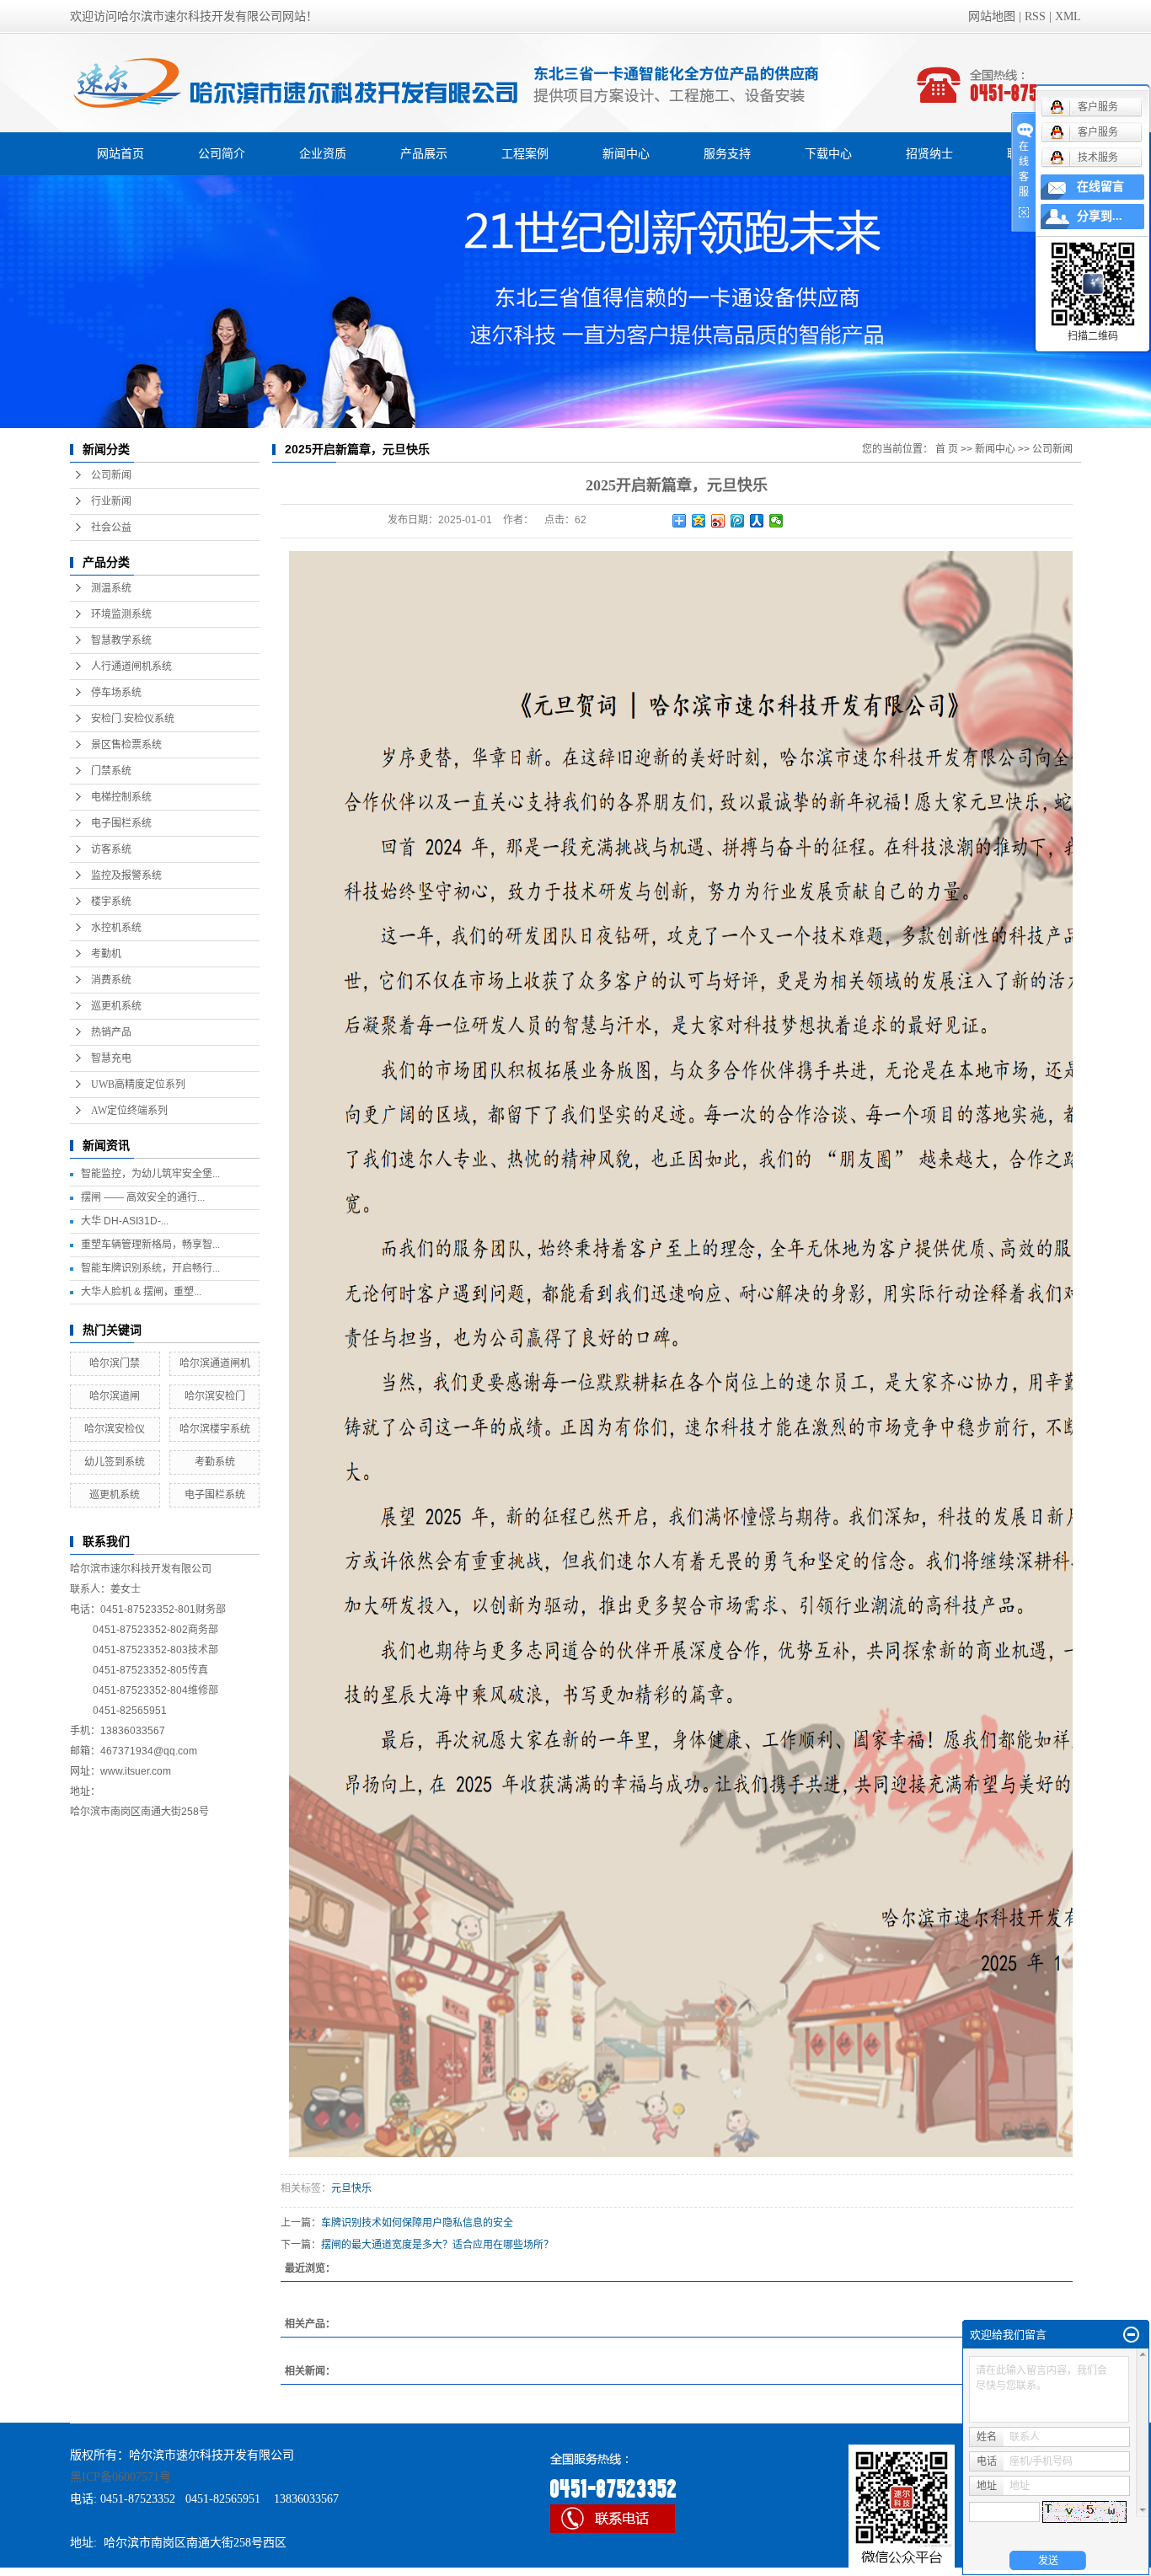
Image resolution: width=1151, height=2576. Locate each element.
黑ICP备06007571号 (120, 2477)
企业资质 (323, 153)
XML (1068, 16)
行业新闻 (111, 501)
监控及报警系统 (126, 876)
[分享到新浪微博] (718, 521)
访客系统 (111, 849)
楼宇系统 (111, 902)
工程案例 (525, 153)
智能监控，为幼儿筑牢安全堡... (150, 1174)
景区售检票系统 (126, 745)
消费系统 (111, 980)
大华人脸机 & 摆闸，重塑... (141, 1292)
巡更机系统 (116, 1006)
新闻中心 (626, 153)
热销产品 (111, 1032)
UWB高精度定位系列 (138, 1084)
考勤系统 (215, 1462)
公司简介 (222, 153)
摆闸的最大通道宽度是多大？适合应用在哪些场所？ (437, 2245)
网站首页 (120, 153)
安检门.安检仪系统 (133, 719)
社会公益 (111, 528)
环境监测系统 (121, 614)
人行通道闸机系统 (131, 667)
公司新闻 (111, 475)
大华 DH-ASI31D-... (125, 1221)
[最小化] (1131, 2335)
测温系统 (111, 588)
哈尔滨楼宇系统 (215, 1429)
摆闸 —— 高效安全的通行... (143, 1197)
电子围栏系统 (121, 823)
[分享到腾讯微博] (738, 521)
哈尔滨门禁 (115, 1363)
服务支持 (727, 153)
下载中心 (828, 153)
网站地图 (992, 16)
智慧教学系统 (121, 640)
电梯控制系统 (121, 797)
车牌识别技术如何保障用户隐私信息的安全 (417, 2223)
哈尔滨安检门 (215, 1396)
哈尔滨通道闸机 (215, 1363)
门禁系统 (111, 771)
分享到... (1100, 216)
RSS (1035, 16)
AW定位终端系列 (129, 1111)
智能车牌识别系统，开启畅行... (150, 1268)
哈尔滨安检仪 (115, 1429)
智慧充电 (111, 1058)
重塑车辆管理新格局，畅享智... (150, 1245)
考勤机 (106, 954)
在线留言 (1100, 187)
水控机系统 (116, 928)
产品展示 (424, 153)
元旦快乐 (351, 2188)
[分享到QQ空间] (699, 521)
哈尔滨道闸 (115, 1396)
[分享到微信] (776, 521)
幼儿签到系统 (115, 1462)
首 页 (947, 449)
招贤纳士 (929, 153)
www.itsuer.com (136, 1771)
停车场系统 (116, 693)
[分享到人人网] (757, 521)
